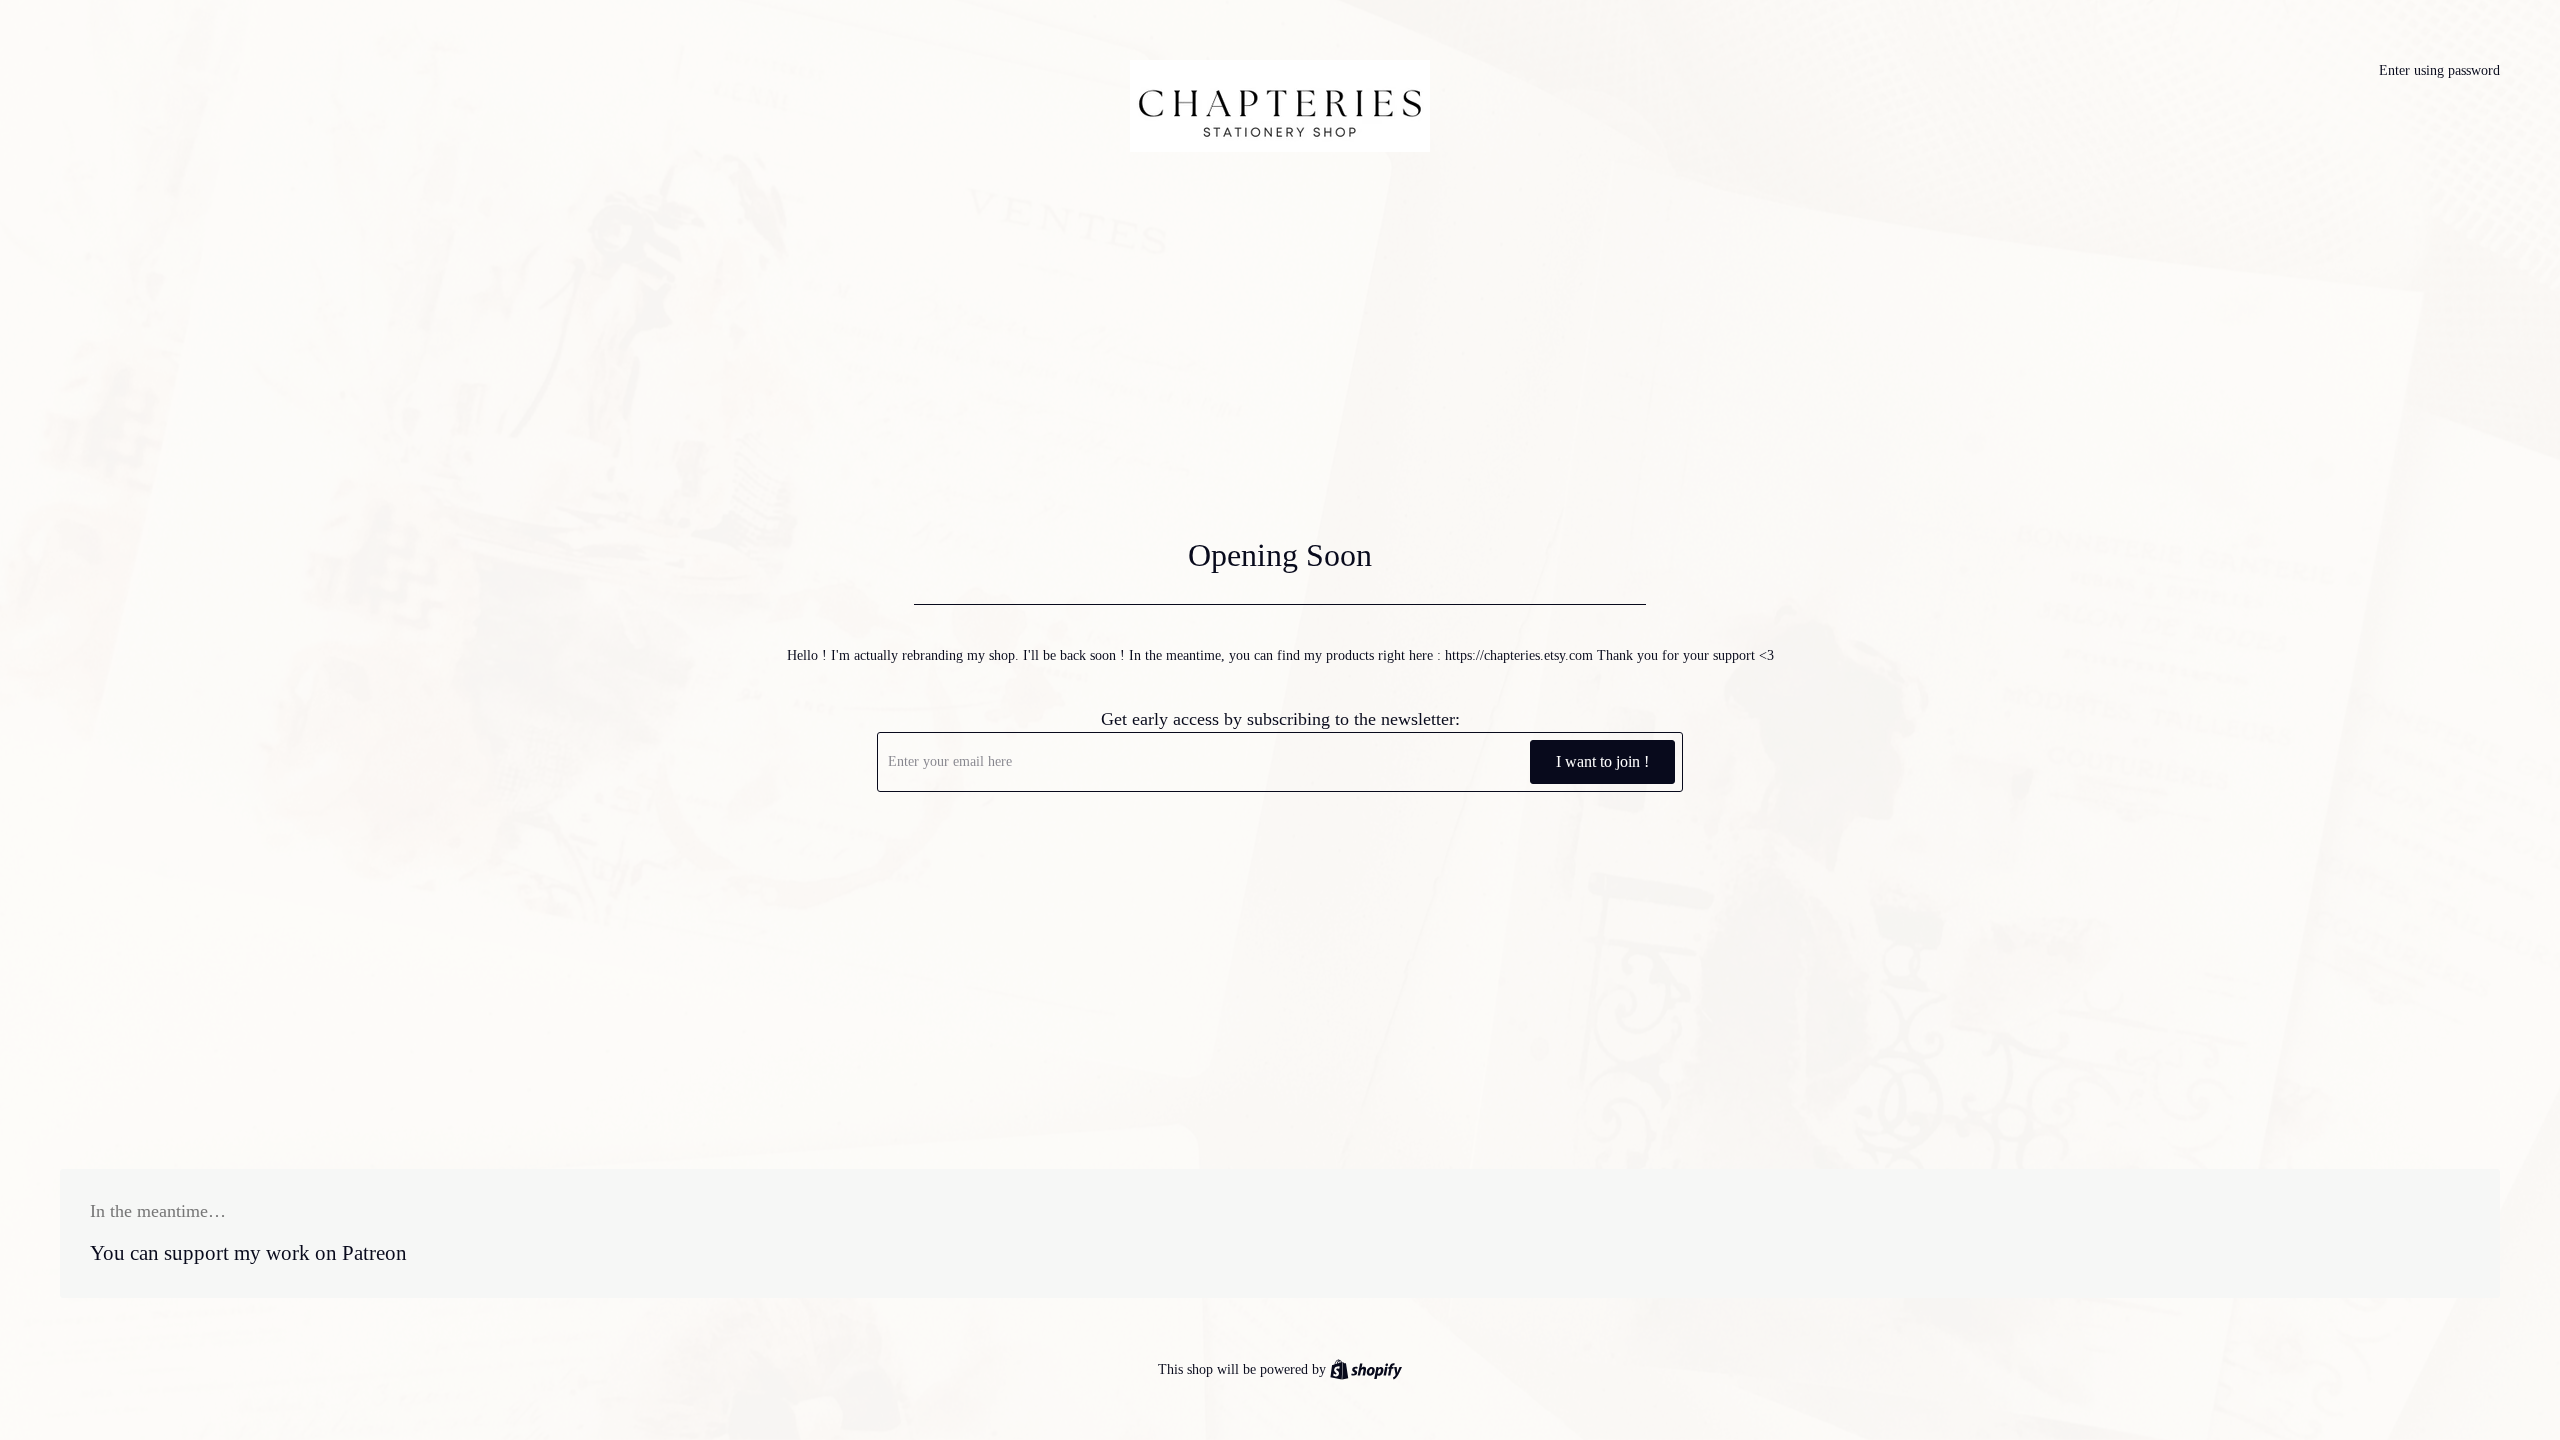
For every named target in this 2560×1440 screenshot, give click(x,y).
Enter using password (2439, 70)
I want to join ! (1602, 761)
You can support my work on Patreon (248, 1253)
